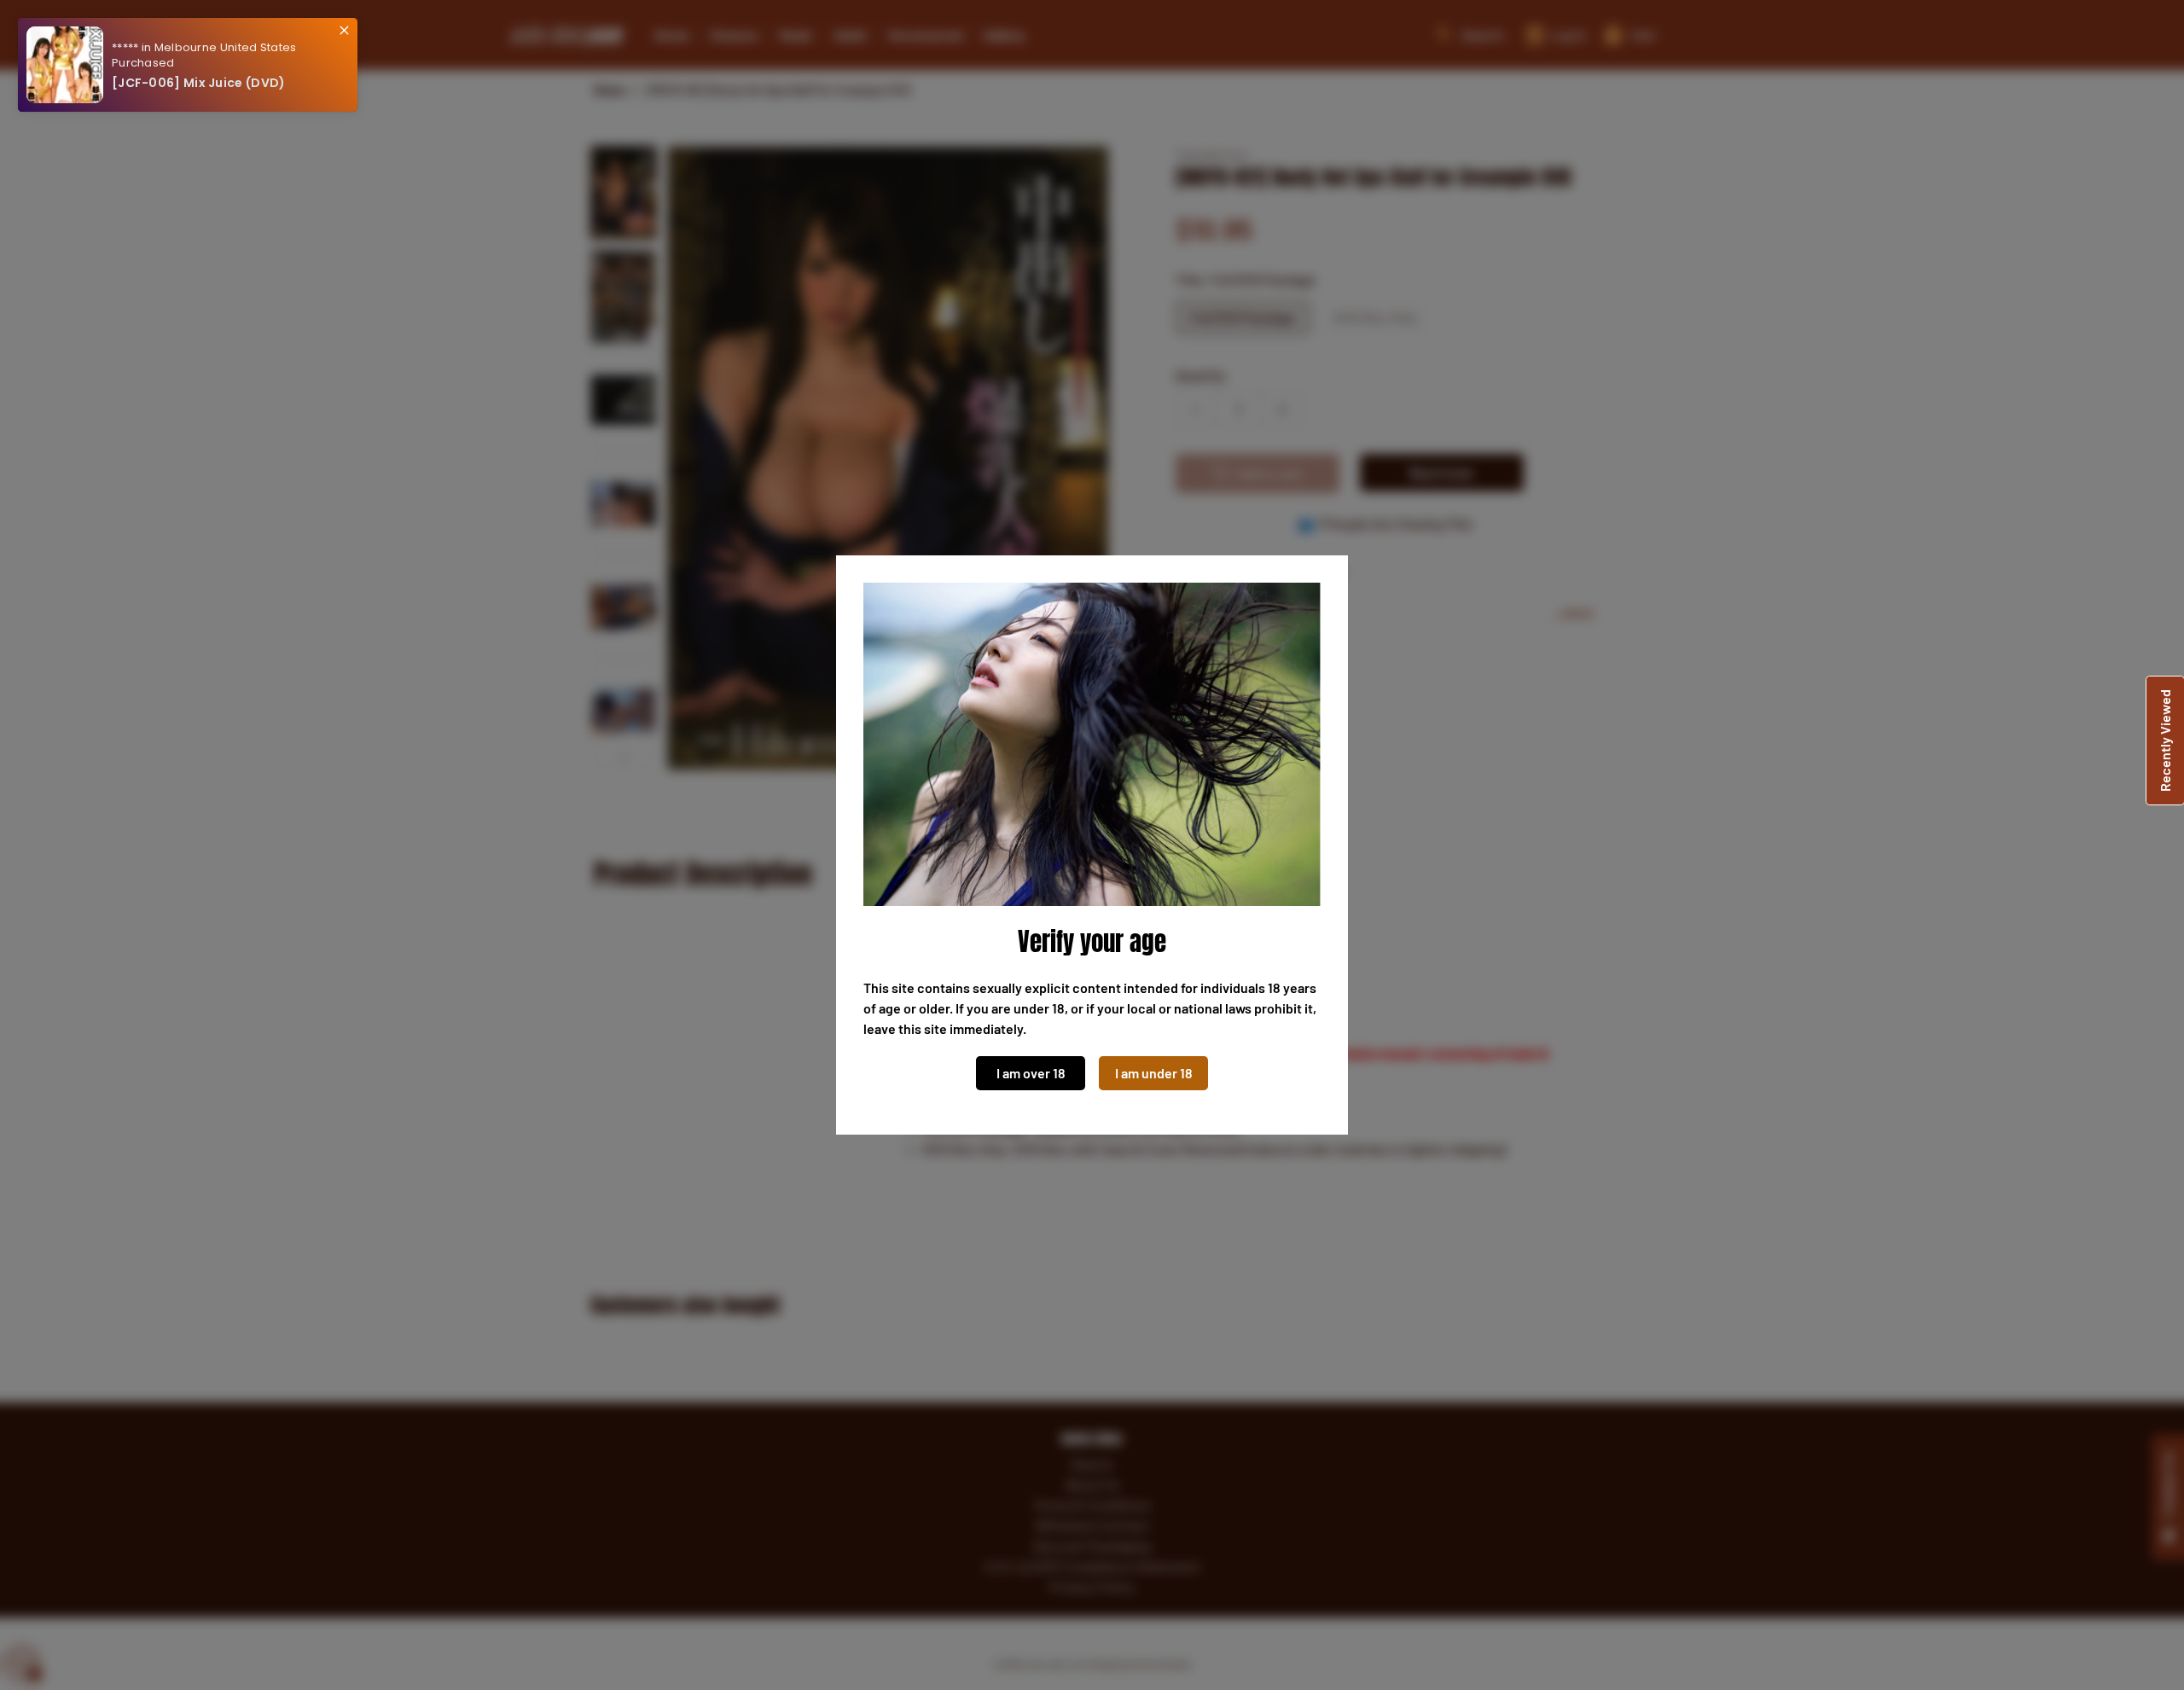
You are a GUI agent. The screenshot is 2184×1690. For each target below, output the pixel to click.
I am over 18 (1031, 1073)
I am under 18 (1154, 1073)
